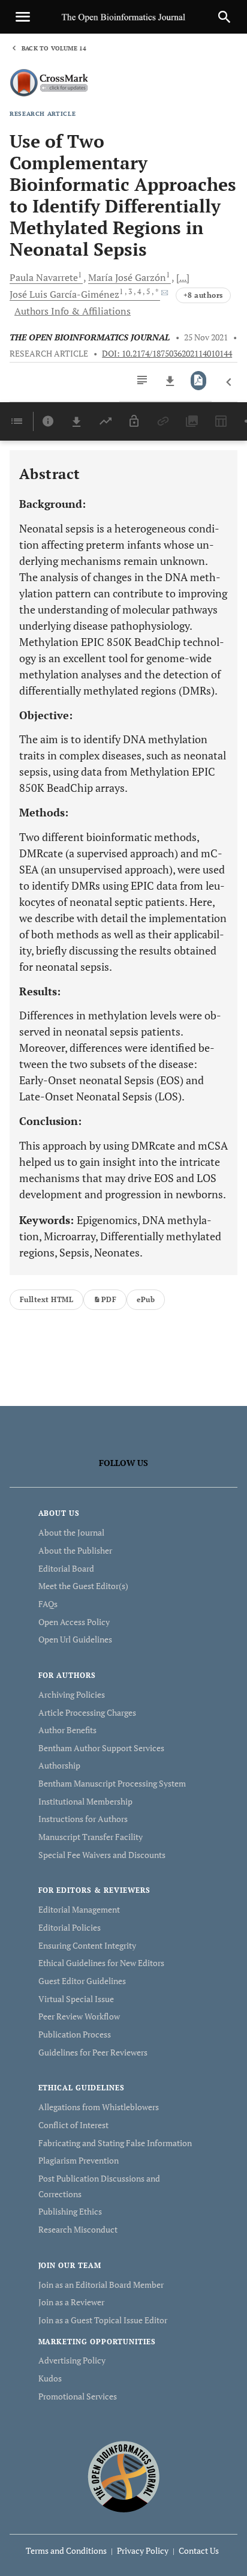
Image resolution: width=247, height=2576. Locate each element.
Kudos (50, 2378)
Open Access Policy (74, 1622)
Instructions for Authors (83, 1819)
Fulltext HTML (46, 1299)
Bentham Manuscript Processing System (112, 1783)
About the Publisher (75, 1550)
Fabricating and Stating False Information (115, 2143)
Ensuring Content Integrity (87, 1945)
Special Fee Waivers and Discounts (102, 1855)
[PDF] (199, 381)
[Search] (224, 17)
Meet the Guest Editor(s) (83, 1586)
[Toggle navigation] (23, 17)
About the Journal (71, 1532)
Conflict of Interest (73, 2125)
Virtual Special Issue (76, 1999)
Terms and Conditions (66, 2550)
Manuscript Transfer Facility (91, 1837)
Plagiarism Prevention (79, 2160)
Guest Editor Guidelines (82, 1981)
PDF (109, 1299)
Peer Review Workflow (79, 2016)
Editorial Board (66, 1568)
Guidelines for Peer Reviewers (93, 2052)
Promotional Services (78, 2396)
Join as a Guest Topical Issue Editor (103, 2320)
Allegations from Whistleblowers (99, 2107)
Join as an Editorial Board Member (101, 2285)
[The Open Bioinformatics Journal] (124, 2477)
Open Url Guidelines (75, 1639)
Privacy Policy (143, 2550)
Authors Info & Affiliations (73, 311)
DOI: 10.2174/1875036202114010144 (167, 354)
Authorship (59, 1765)
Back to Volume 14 (54, 48)
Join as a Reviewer (71, 2302)
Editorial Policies (70, 1927)
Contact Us (199, 2550)
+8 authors (203, 295)
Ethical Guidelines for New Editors (101, 1963)
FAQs (48, 1604)
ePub (146, 1299)
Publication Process (75, 2034)
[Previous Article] (229, 382)
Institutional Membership (85, 1801)
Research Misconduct (78, 2229)
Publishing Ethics (70, 2211)
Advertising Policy (72, 2360)
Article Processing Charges (87, 1712)
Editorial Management (79, 1909)
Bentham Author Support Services (101, 1748)
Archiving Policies (72, 1694)
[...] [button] (183, 277)
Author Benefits (67, 1730)
